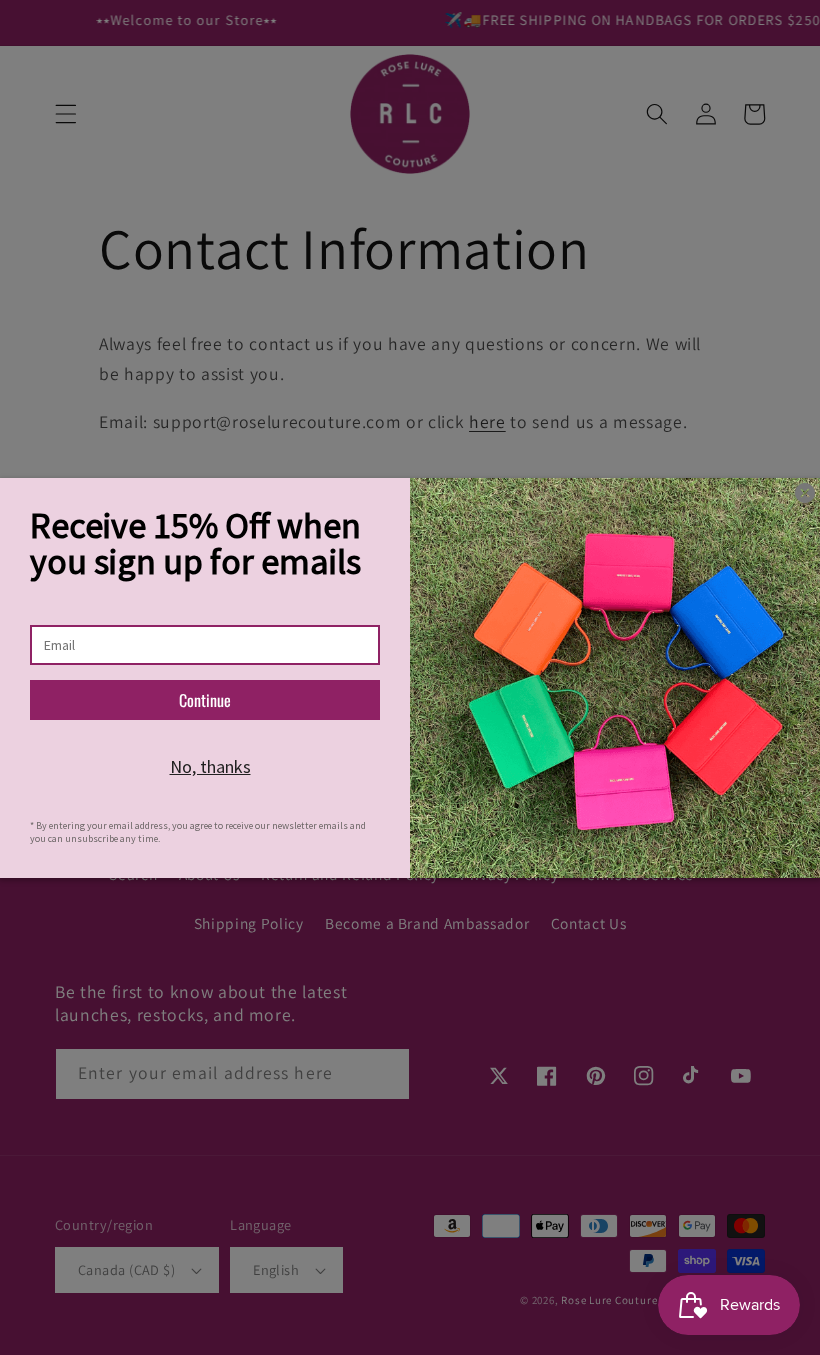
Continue (205, 700)
